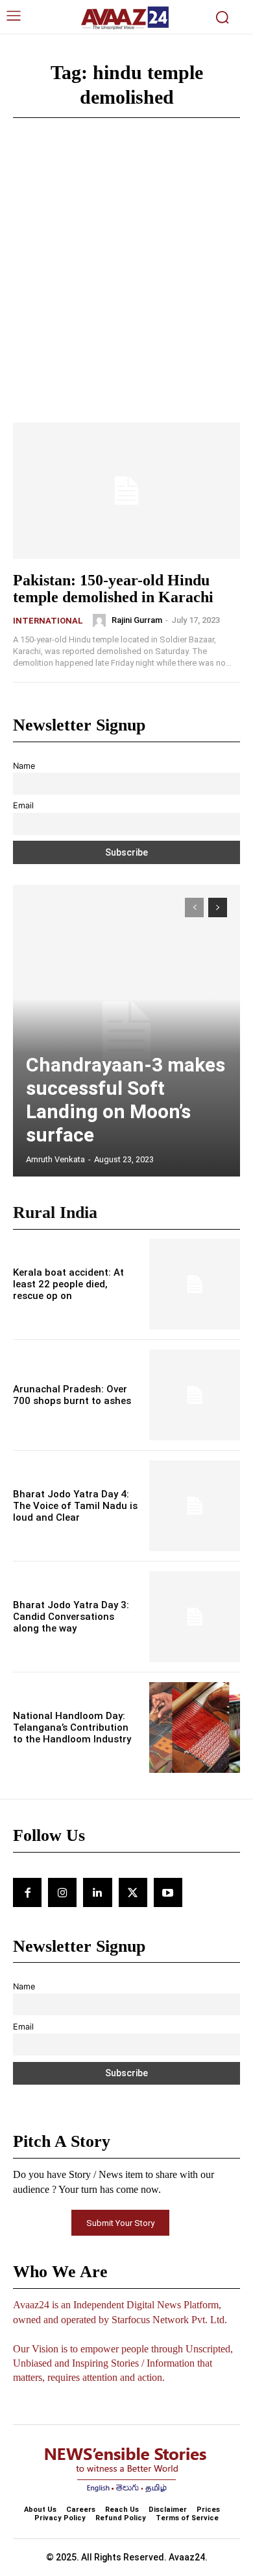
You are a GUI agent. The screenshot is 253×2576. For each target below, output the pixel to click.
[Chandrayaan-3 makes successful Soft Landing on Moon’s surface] (126, 1031)
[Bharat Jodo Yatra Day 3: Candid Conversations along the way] (195, 1617)
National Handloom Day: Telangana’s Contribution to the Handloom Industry (72, 1727)
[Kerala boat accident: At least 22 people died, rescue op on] (195, 1284)
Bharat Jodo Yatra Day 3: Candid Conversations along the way (71, 1617)
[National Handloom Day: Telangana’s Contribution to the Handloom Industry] (195, 1727)
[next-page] (218, 907)
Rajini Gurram (137, 620)
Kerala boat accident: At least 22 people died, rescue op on (68, 1284)
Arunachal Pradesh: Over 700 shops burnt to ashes (72, 1395)
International (48, 621)
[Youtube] (168, 1892)
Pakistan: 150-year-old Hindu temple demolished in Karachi (113, 589)
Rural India (55, 1212)
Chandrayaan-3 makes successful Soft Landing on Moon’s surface (126, 1100)
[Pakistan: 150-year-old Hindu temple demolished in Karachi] (126, 491)
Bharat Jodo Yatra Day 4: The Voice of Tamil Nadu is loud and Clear (75, 1506)
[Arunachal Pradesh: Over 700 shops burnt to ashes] (195, 1395)
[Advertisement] (126, 290)
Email (23, 805)
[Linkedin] (97, 1892)
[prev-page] (194, 907)
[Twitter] (133, 1892)
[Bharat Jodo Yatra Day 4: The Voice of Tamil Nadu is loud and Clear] (195, 1506)
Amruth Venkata (55, 1159)
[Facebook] (27, 1892)
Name (24, 766)
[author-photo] (101, 620)
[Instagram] (62, 1892)
